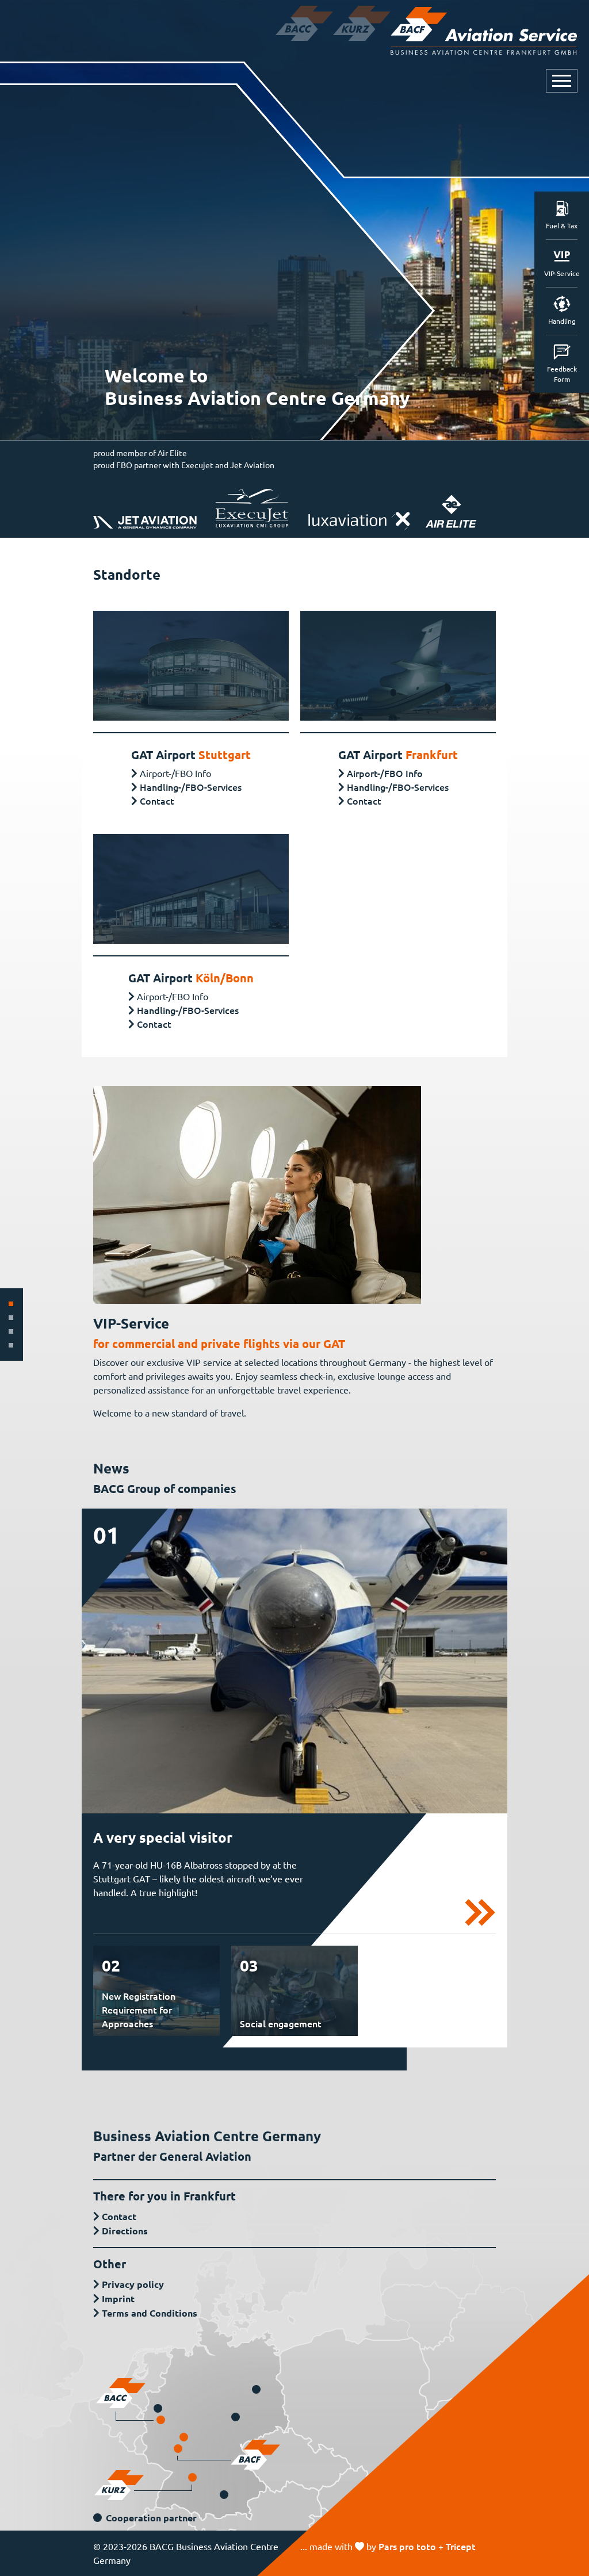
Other (110, 2264)
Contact (157, 801)
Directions (125, 2231)
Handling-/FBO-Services (191, 787)
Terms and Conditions (150, 2313)
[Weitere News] (480, 1911)
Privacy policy (133, 2284)
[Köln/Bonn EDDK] (161, 2420)
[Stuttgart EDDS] (192, 2477)
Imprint (118, 2299)
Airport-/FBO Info (385, 773)
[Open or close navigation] (562, 81)
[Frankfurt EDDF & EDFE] (178, 2449)
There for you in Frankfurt (165, 2196)
